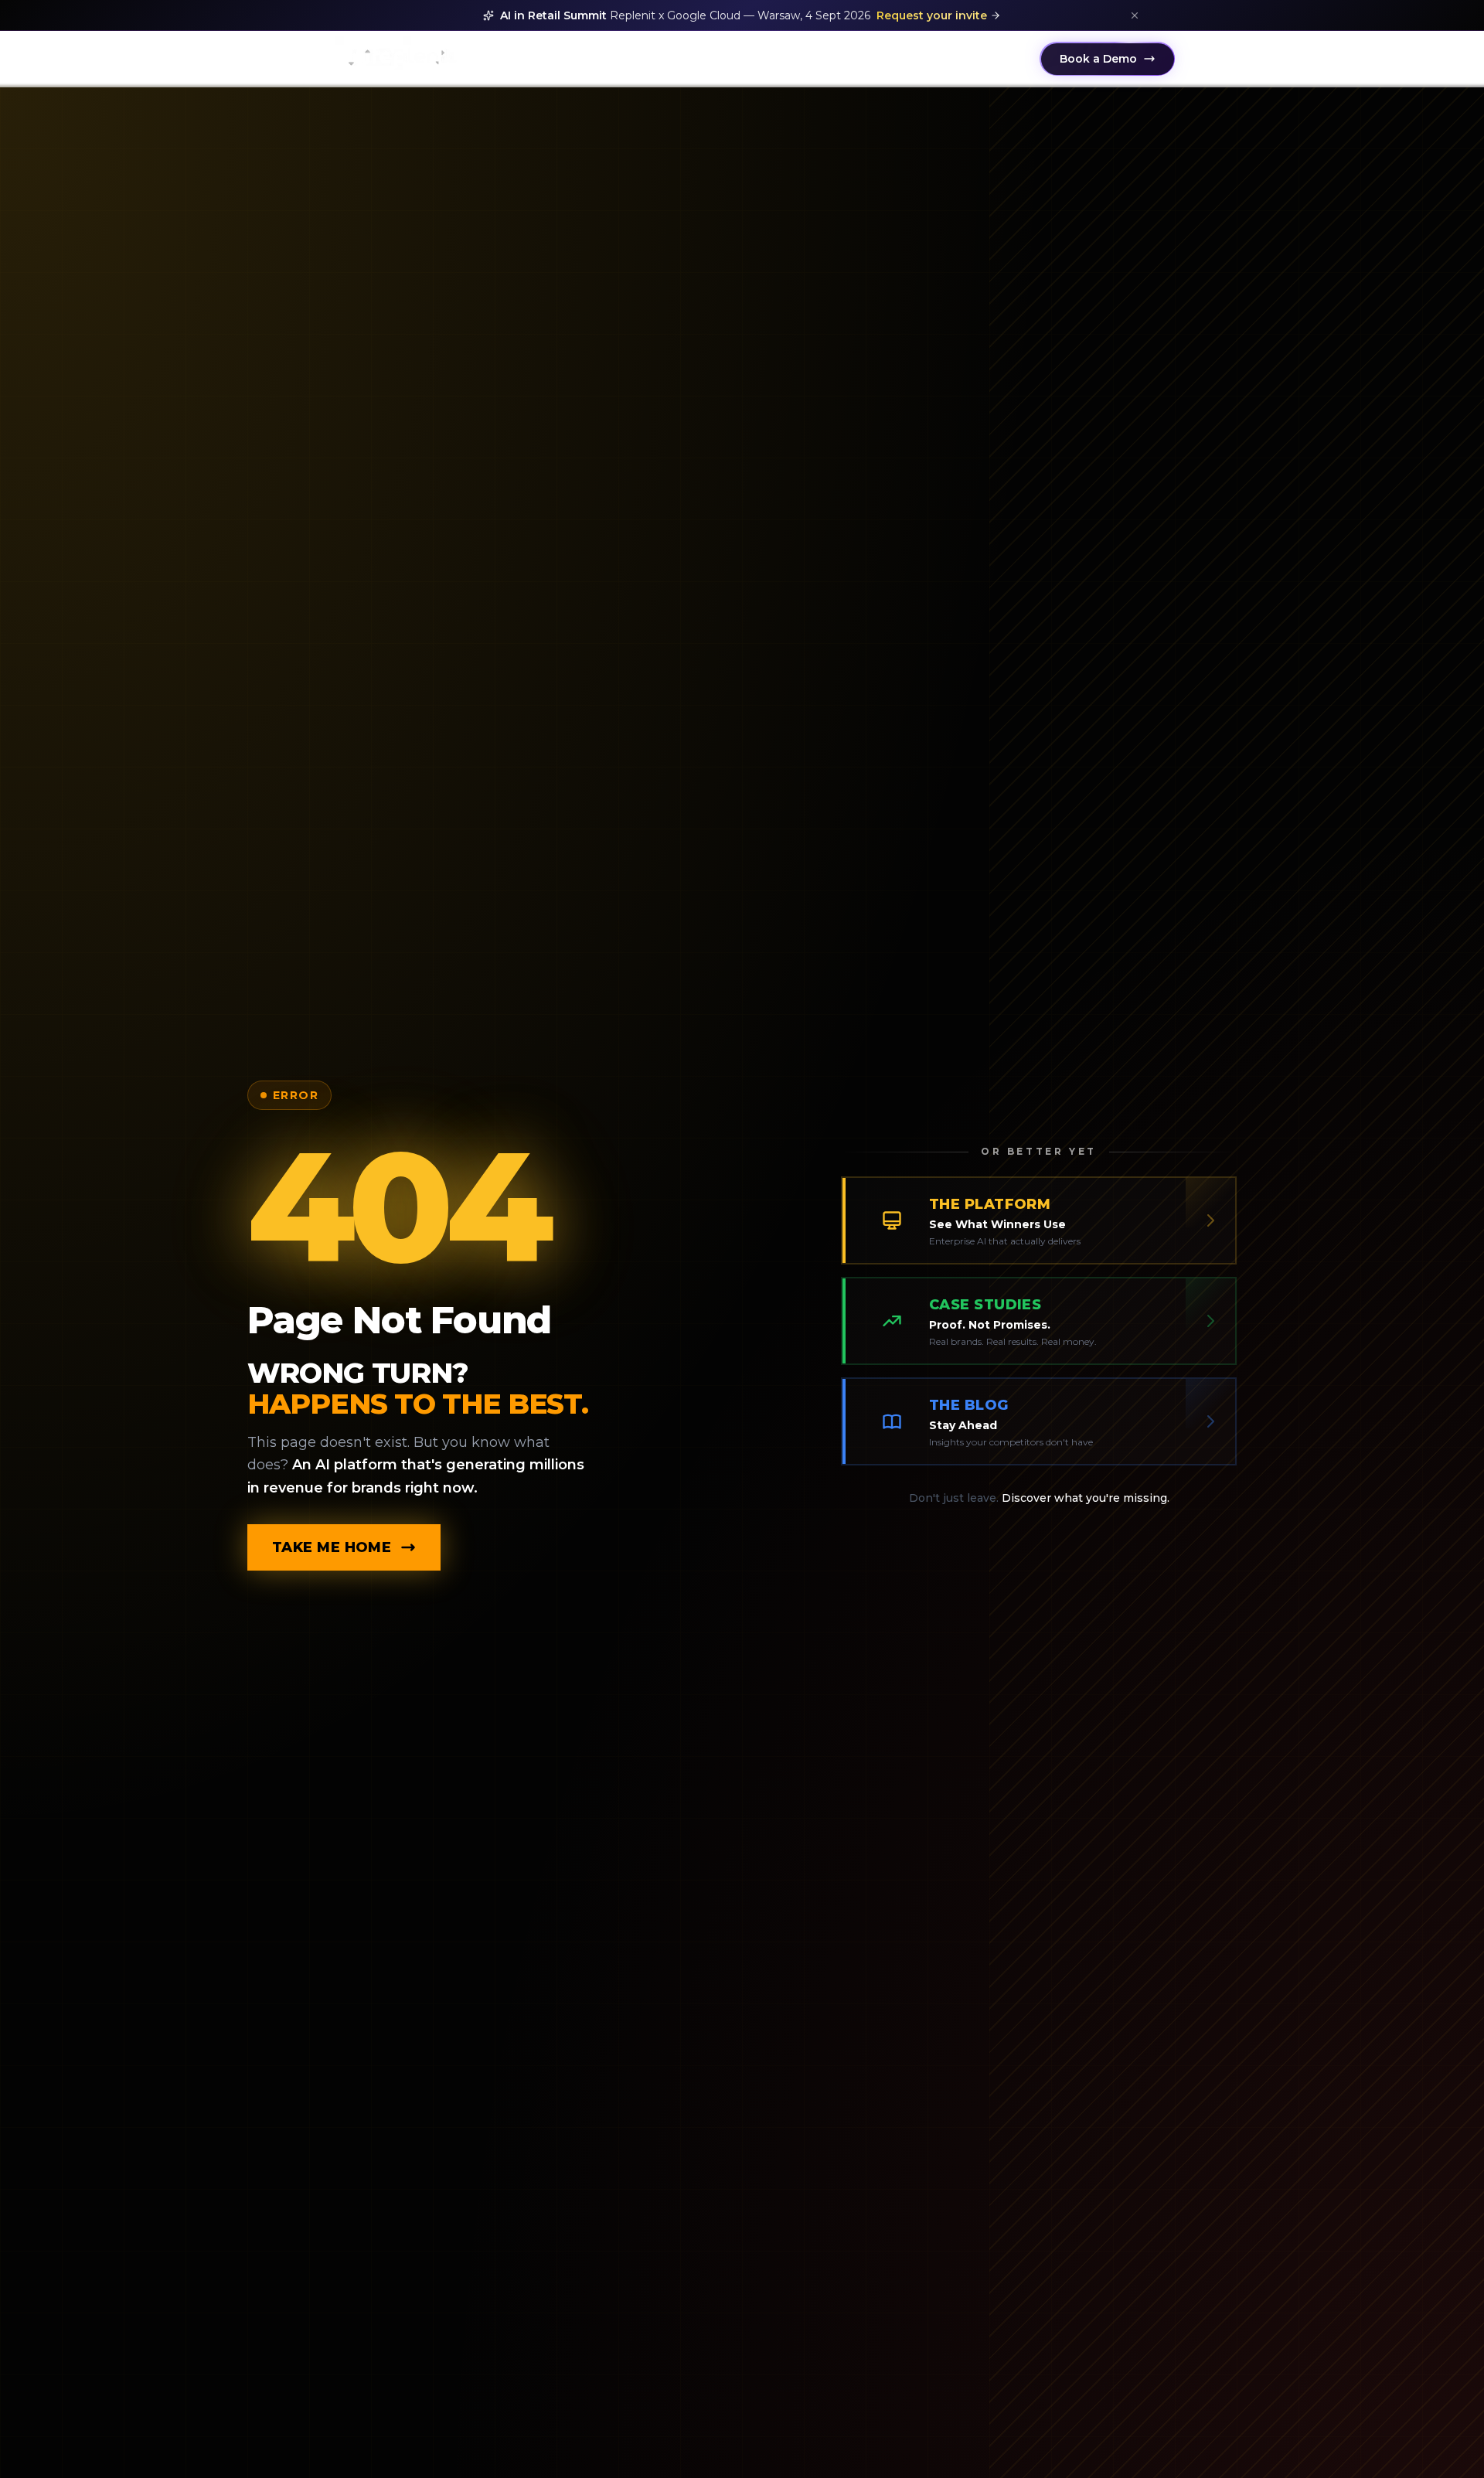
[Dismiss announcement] (1135, 15)
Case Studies (810, 59)
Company (988, 59)
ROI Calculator (713, 59)
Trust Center (904, 59)
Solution (502, 59)
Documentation (607, 59)
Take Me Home (332, 1547)
